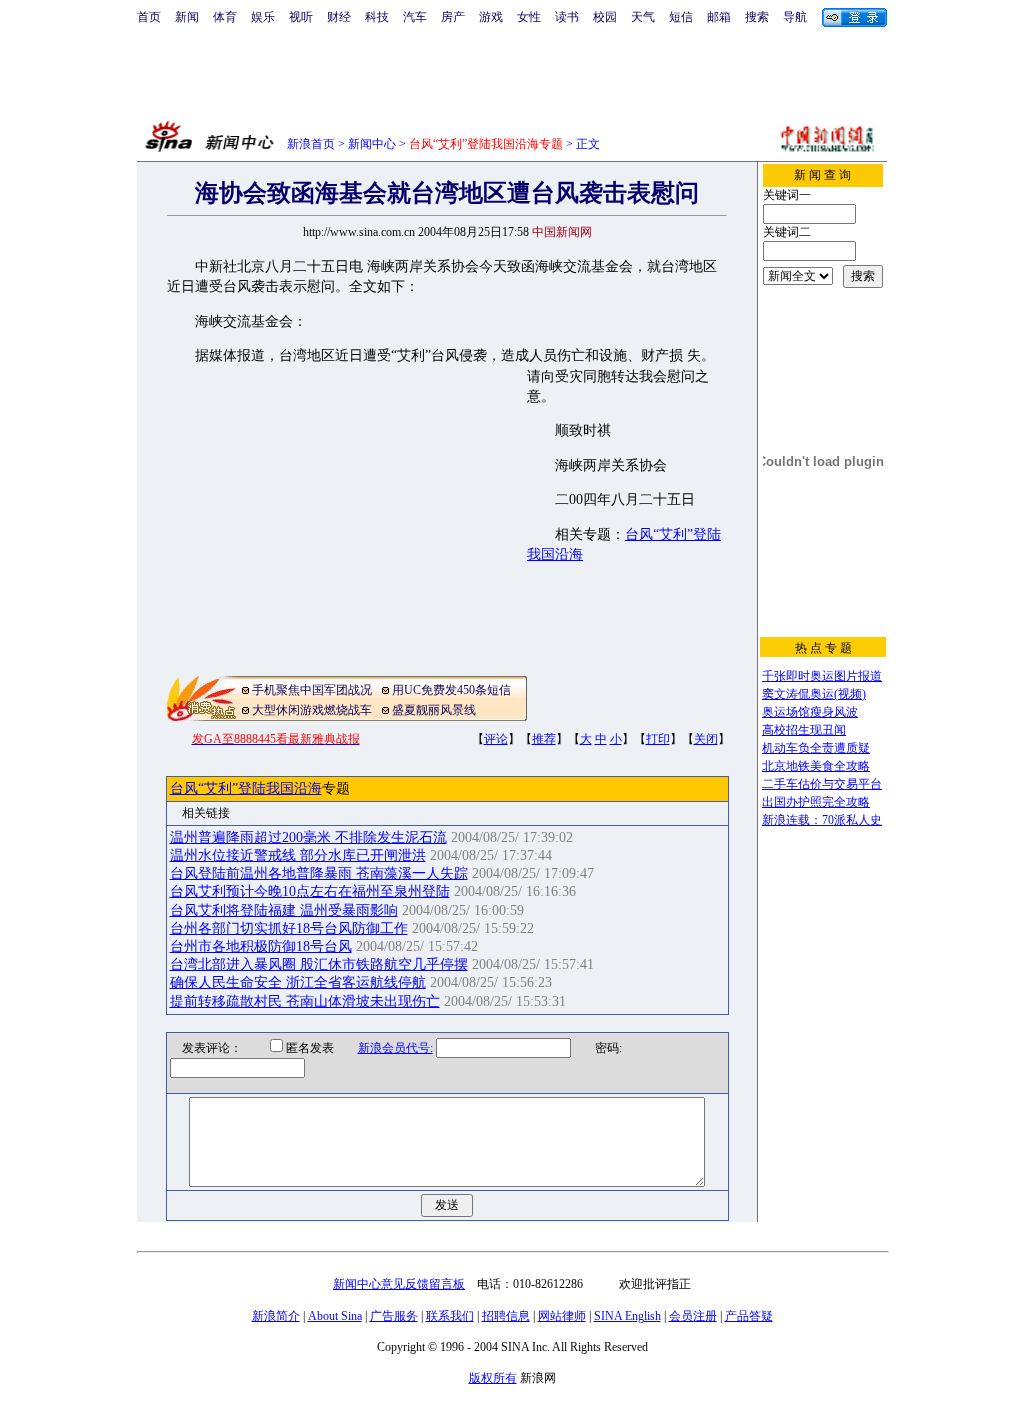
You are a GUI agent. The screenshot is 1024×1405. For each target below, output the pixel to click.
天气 (643, 17)
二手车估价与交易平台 (822, 784)
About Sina (335, 1316)
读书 (567, 17)
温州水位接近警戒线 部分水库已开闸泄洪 (298, 855)
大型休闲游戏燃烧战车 (312, 710)
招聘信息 (506, 1316)
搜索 (757, 17)
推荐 (544, 739)
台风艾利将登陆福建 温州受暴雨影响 (284, 910)
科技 (377, 17)
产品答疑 (749, 1316)
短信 (681, 17)
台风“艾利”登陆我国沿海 (246, 788)
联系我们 (450, 1316)
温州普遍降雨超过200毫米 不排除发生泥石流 (308, 837)
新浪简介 (276, 1316)
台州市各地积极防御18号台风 (261, 946)
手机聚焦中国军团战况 (312, 690)
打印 (658, 739)
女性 (529, 17)
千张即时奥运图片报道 (822, 676)
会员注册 (693, 1316)
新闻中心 (372, 144)
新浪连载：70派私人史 (822, 820)
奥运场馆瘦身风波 (810, 712)
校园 (605, 17)
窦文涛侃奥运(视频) (814, 694)
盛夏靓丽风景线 (434, 710)
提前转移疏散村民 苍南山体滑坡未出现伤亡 (305, 1001)
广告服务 (394, 1316)
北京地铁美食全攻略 (816, 766)
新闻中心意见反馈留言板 (399, 1284)
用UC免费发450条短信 (451, 690)
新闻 (187, 17)
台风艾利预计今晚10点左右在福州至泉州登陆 (310, 891)
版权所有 (493, 1378)
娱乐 (263, 17)
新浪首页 (311, 144)
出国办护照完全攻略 (816, 802)
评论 (496, 739)
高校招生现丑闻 (804, 730)
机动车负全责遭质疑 (816, 748)
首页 (149, 17)
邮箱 (719, 17)
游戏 (491, 17)
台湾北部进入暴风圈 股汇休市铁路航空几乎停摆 (319, 964)
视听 (301, 17)
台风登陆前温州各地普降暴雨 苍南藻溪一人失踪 (319, 873)
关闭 (706, 739)
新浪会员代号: (395, 1048)
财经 (339, 17)
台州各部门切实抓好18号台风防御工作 (289, 928)
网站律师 (562, 1316)
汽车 (415, 17)
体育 (225, 17)
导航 (795, 17)
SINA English (627, 1316)
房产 (453, 17)
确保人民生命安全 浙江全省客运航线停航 (298, 982)
